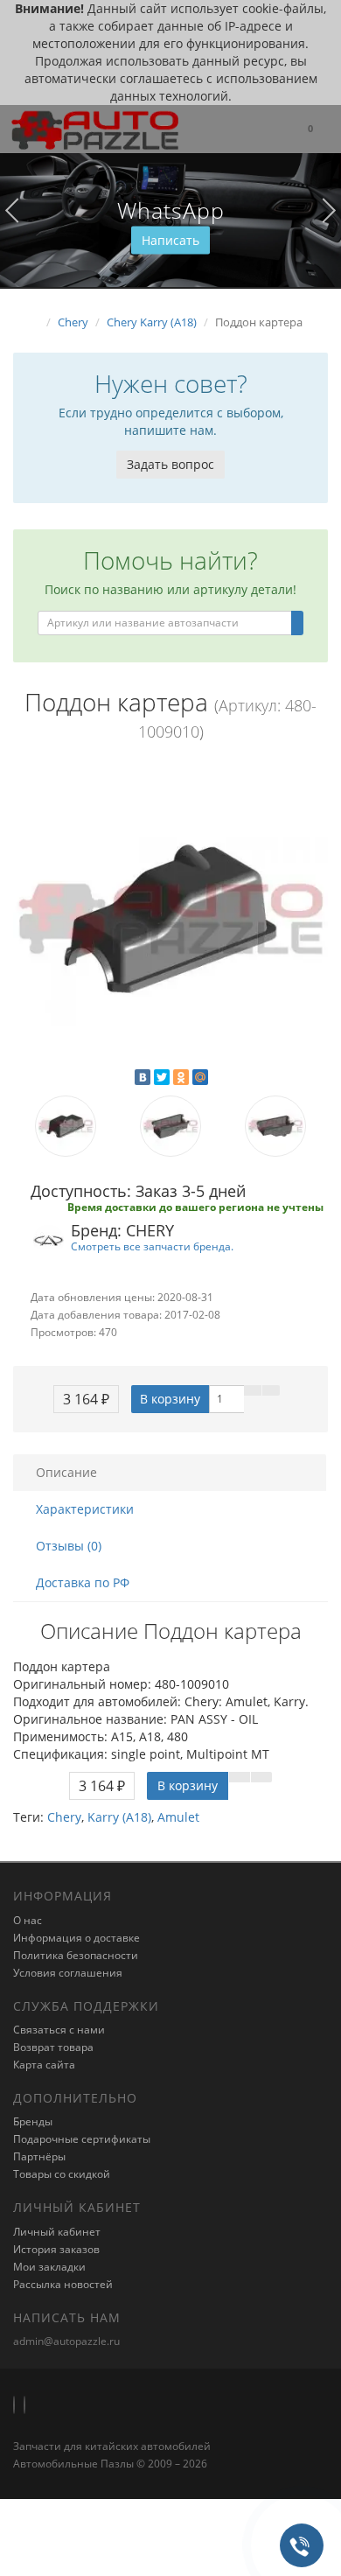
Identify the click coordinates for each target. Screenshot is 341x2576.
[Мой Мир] (200, 1077)
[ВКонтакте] (143, 1077)
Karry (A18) (119, 1817)
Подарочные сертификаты (82, 2139)
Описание (66, 1472)
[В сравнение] (271, 1390)
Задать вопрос (170, 464)
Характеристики (85, 1509)
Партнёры (39, 2156)
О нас (28, 1920)
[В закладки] (253, 1390)
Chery (64, 1817)
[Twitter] (162, 1077)
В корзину (170, 1399)
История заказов (56, 2249)
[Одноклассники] (181, 1077)
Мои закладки (49, 2267)
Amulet (178, 1817)
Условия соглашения (68, 1973)
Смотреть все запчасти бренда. (152, 1246)
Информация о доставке (77, 1938)
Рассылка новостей (63, 2284)
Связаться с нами (59, 2030)
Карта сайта (44, 2065)
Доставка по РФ (83, 1582)
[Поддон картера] (170, 919)
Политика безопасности (76, 1955)
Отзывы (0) (69, 1546)
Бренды (33, 2121)
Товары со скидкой (62, 2174)
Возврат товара (53, 2047)
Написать (170, 240)
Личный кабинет (57, 2232)
